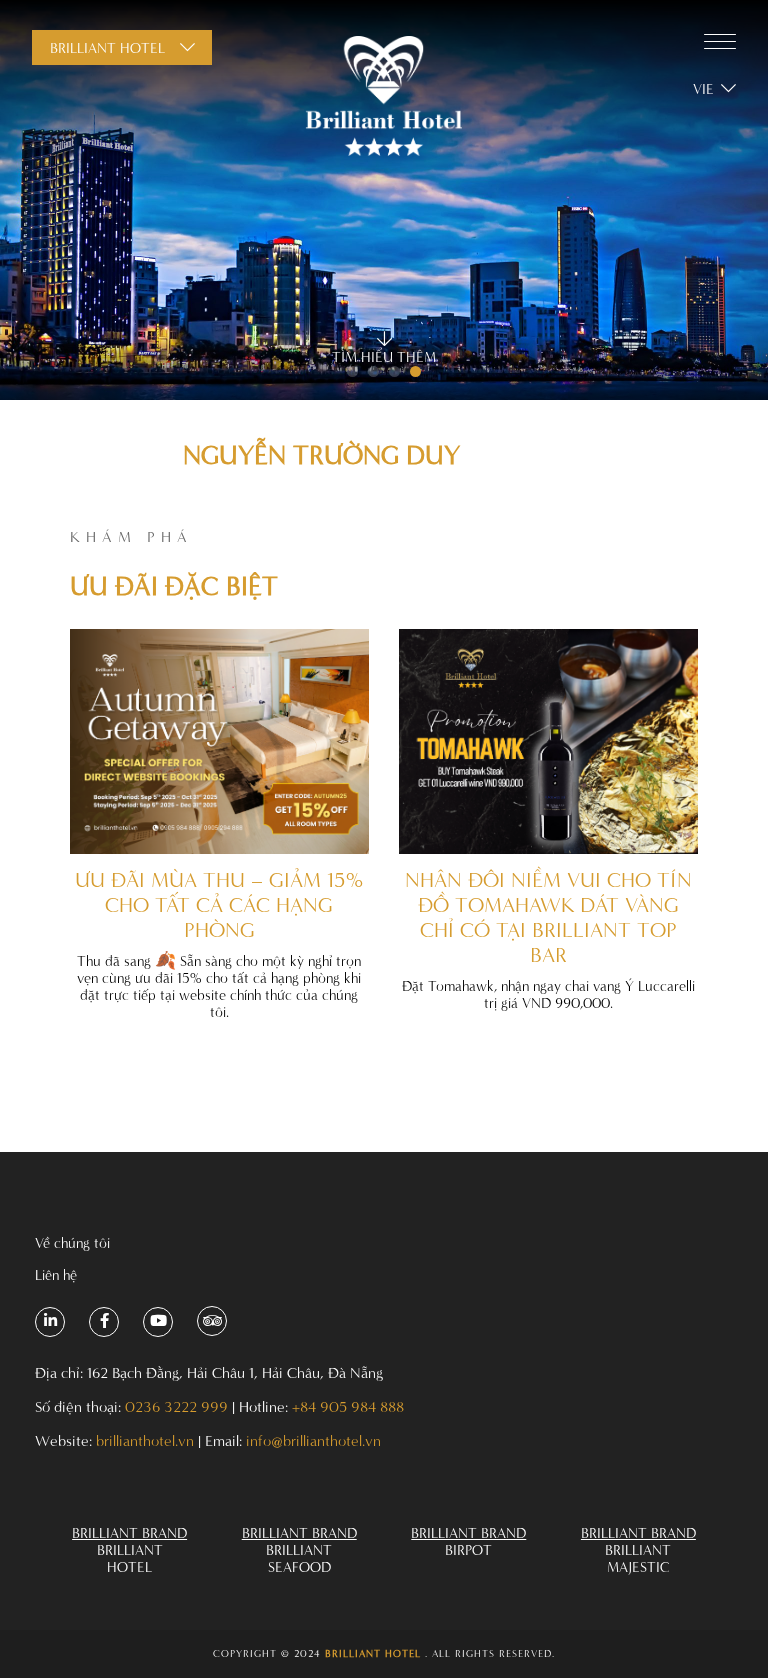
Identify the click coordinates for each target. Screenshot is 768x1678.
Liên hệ (56, 1274)
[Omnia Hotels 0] (384, 97)
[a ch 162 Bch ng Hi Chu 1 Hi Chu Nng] (50, 1322)
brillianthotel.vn (145, 1440)
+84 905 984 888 (348, 1406)
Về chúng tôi (72, 1242)
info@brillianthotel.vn (313, 1440)
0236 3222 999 (176, 1406)
